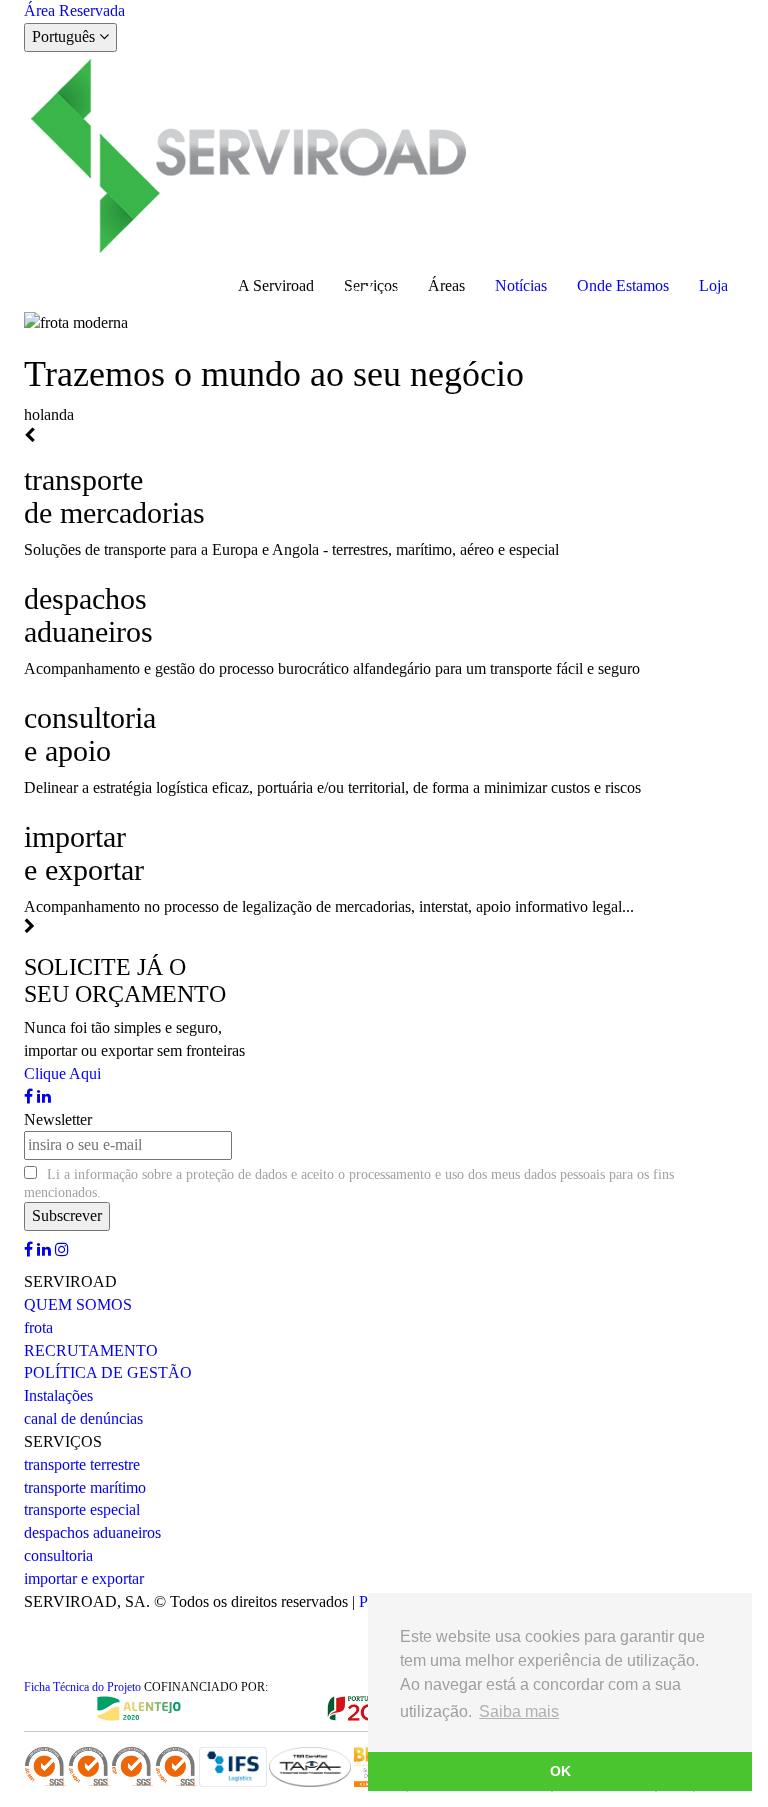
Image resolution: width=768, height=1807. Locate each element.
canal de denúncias (83, 1418)
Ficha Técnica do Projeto (82, 1687)
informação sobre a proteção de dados (180, 1174)
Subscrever (67, 1215)
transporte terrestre (82, 1464)
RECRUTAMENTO (91, 1350)
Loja (713, 285)
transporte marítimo (85, 1487)
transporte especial (82, 1509)
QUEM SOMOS (78, 1304)
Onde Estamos (623, 285)
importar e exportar (84, 1578)
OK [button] (560, 1771)
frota (38, 1327)
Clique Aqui (62, 1073)
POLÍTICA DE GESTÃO (108, 1372)
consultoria (58, 1555)
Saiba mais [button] (519, 1711)
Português (65, 36)
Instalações (58, 1395)
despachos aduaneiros (92, 1532)
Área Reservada (74, 10)
